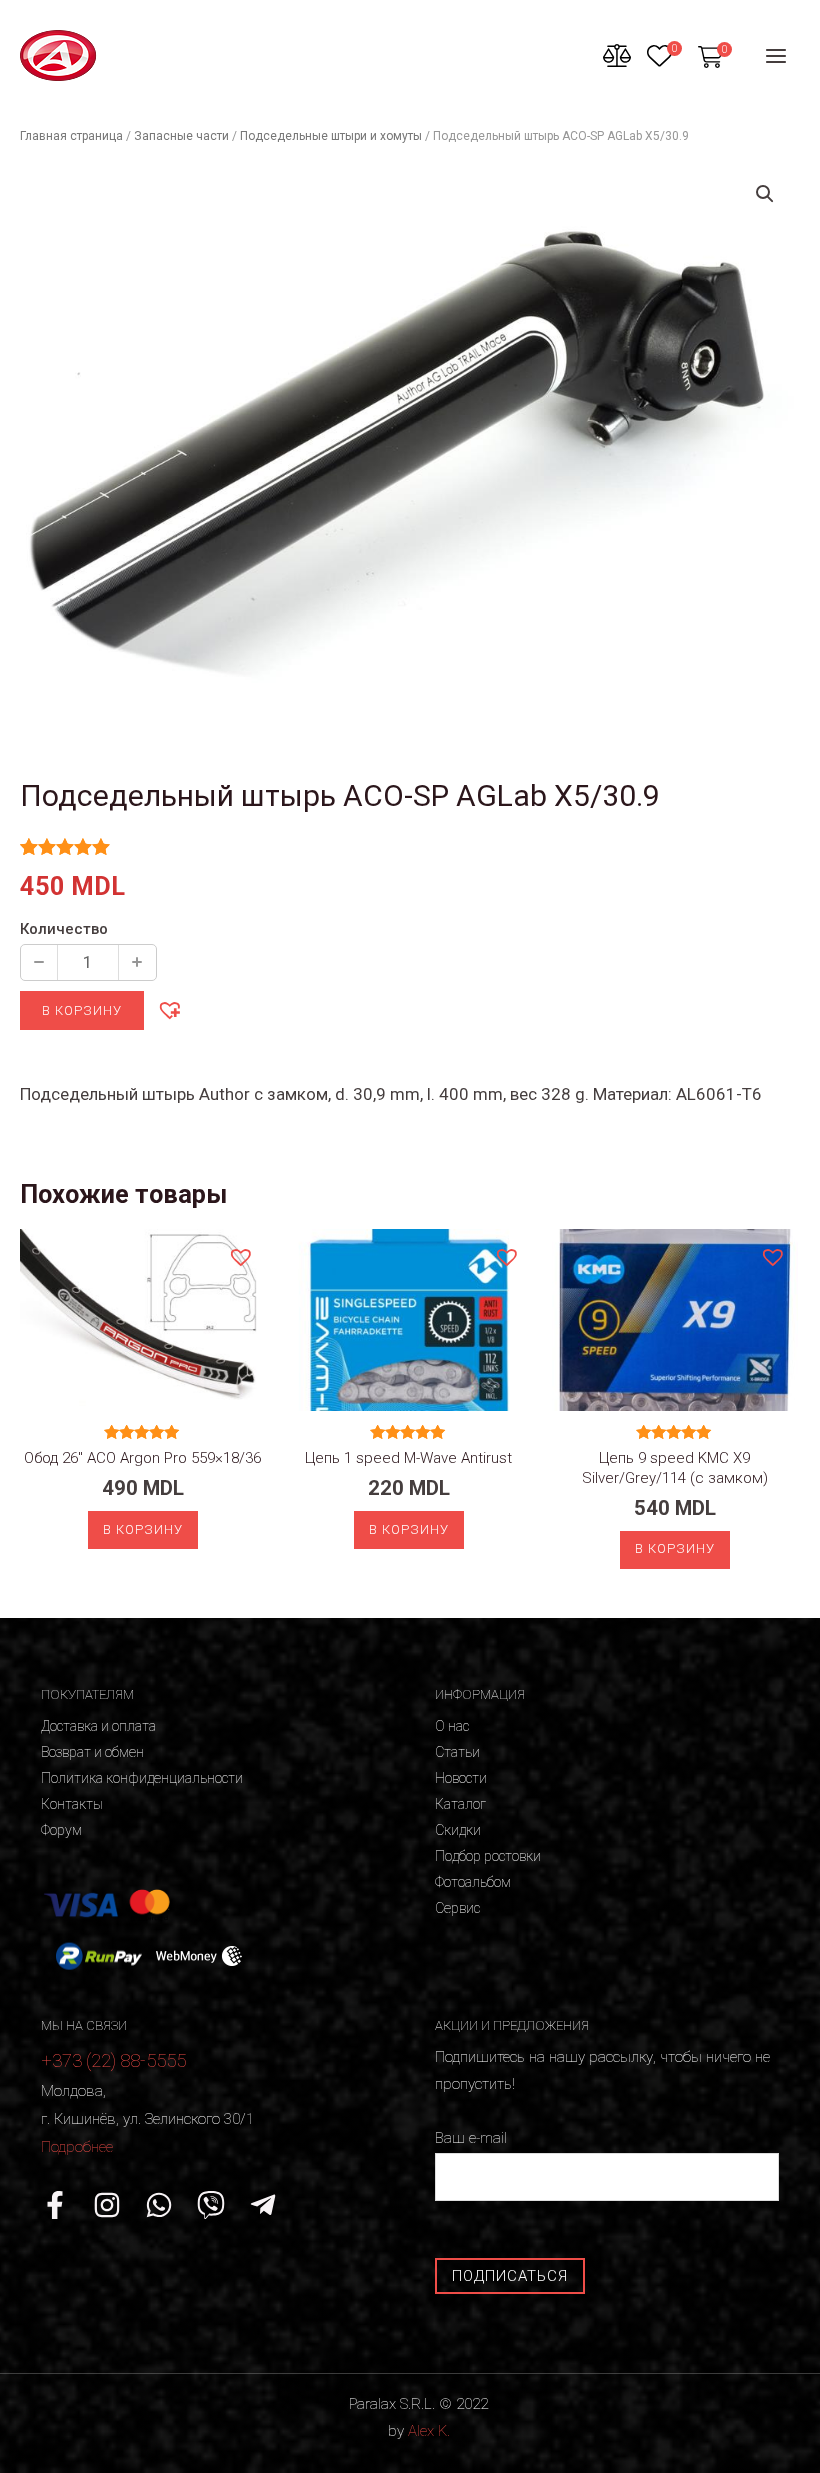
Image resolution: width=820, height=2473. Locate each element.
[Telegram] (263, 2205)
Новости (461, 1778)
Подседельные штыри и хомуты (331, 136)
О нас (452, 1726)
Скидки (458, 1830)
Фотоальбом (473, 1882)
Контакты (72, 1804)
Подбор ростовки (488, 1856)
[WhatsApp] (159, 2205)
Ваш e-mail (471, 2138)
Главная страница (71, 136)
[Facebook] (55, 2205)
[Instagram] (107, 2205)
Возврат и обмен (92, 1752)
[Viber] (211, 2205)
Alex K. (429, 2431)
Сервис (457, 1908)
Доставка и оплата (98, 1726)
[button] (169, 1009)
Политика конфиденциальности (142, 1778)
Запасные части (181, 136)
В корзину (82, 1010)
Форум (61, 1830)
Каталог (460, 1804)
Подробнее (77, 2147)
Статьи (457, 1752)
